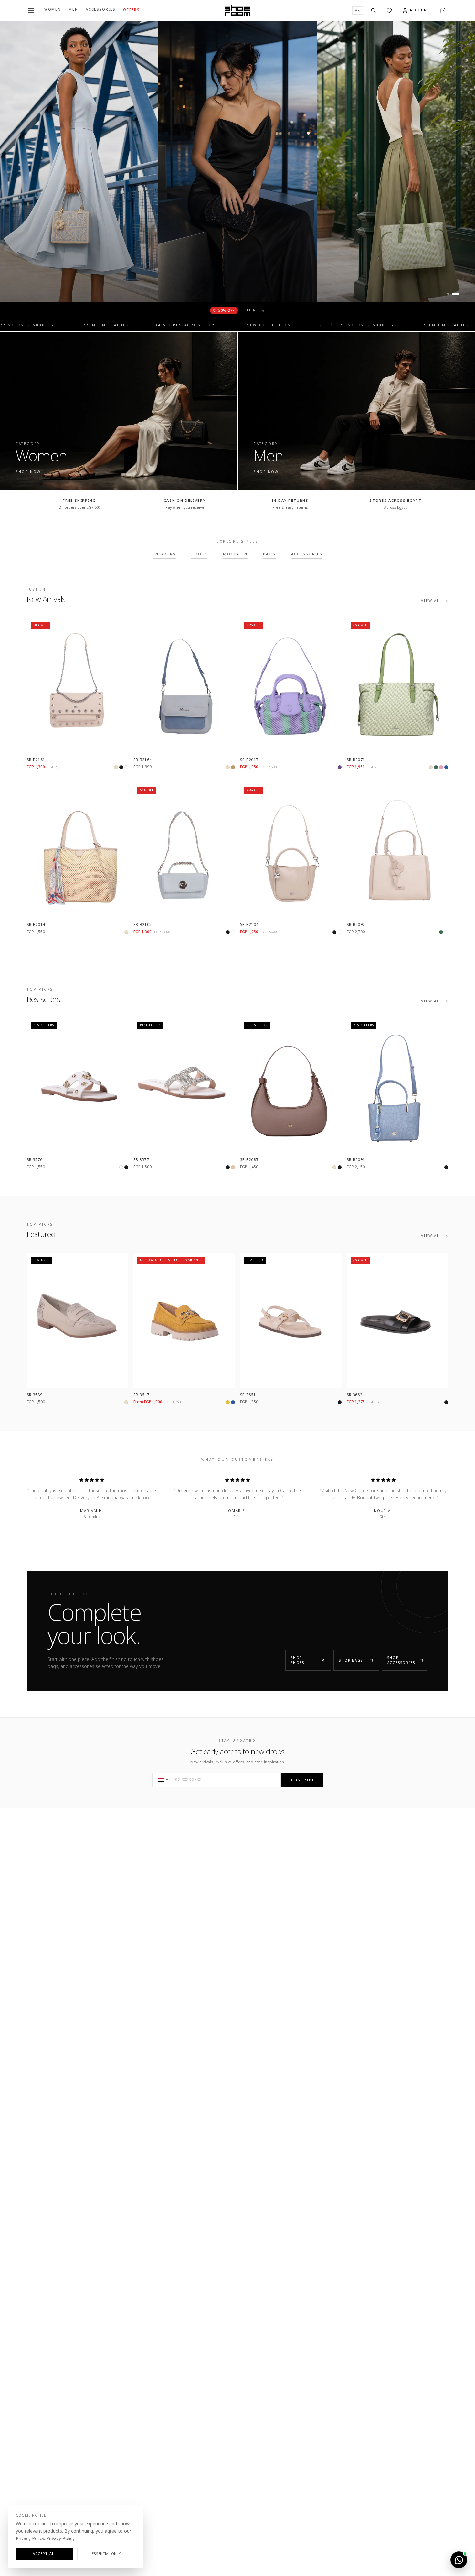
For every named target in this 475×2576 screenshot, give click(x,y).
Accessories (100, 10)
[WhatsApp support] (459, 2560)
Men (73, 10)
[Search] (373, 11)
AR (358, 11)
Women (53, 10)
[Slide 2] (459, 294)
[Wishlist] (389, 11)
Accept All (45, 2554)
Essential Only (106, 2554)
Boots (199, 555)
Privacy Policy (60, 2539)
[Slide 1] (451, 294)
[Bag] (443, 11)
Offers (131, 11)
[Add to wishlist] (120, 626)
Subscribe (302, 1780)
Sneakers (164, 555)
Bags (269, 555)
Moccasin (235, 555)
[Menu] (31, 10)
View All (432, 602)
